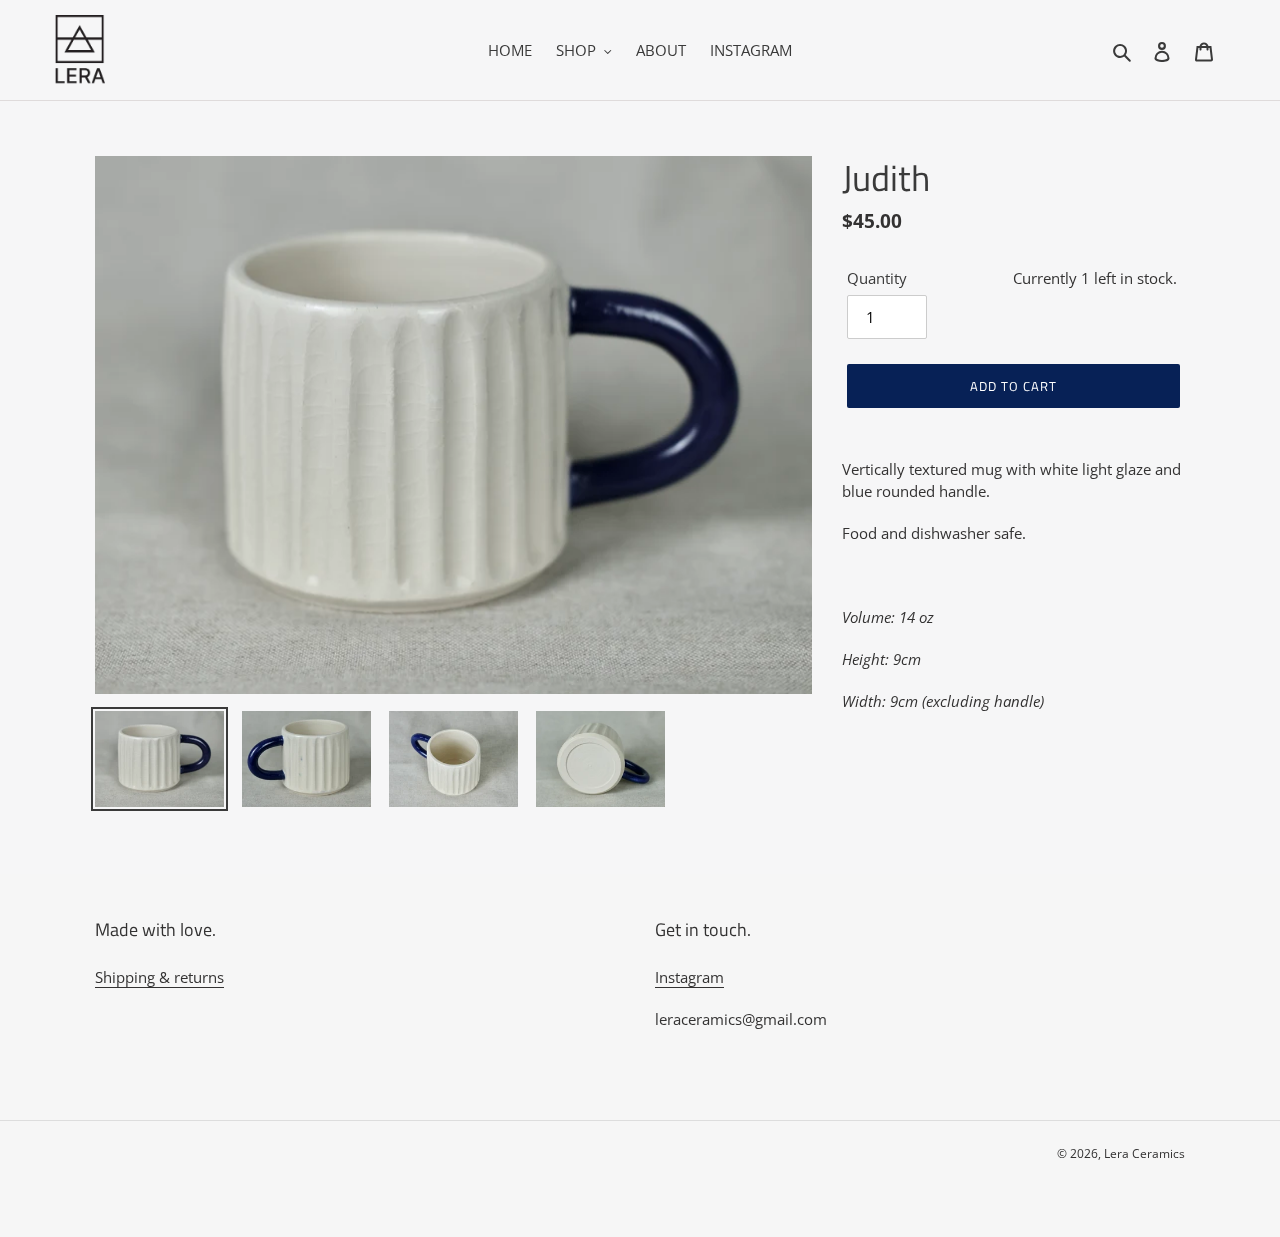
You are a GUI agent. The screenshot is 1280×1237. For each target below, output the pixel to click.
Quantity (877, 278)
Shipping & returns (159, 977)
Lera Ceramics (1144, 1153)
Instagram (689, 977)
